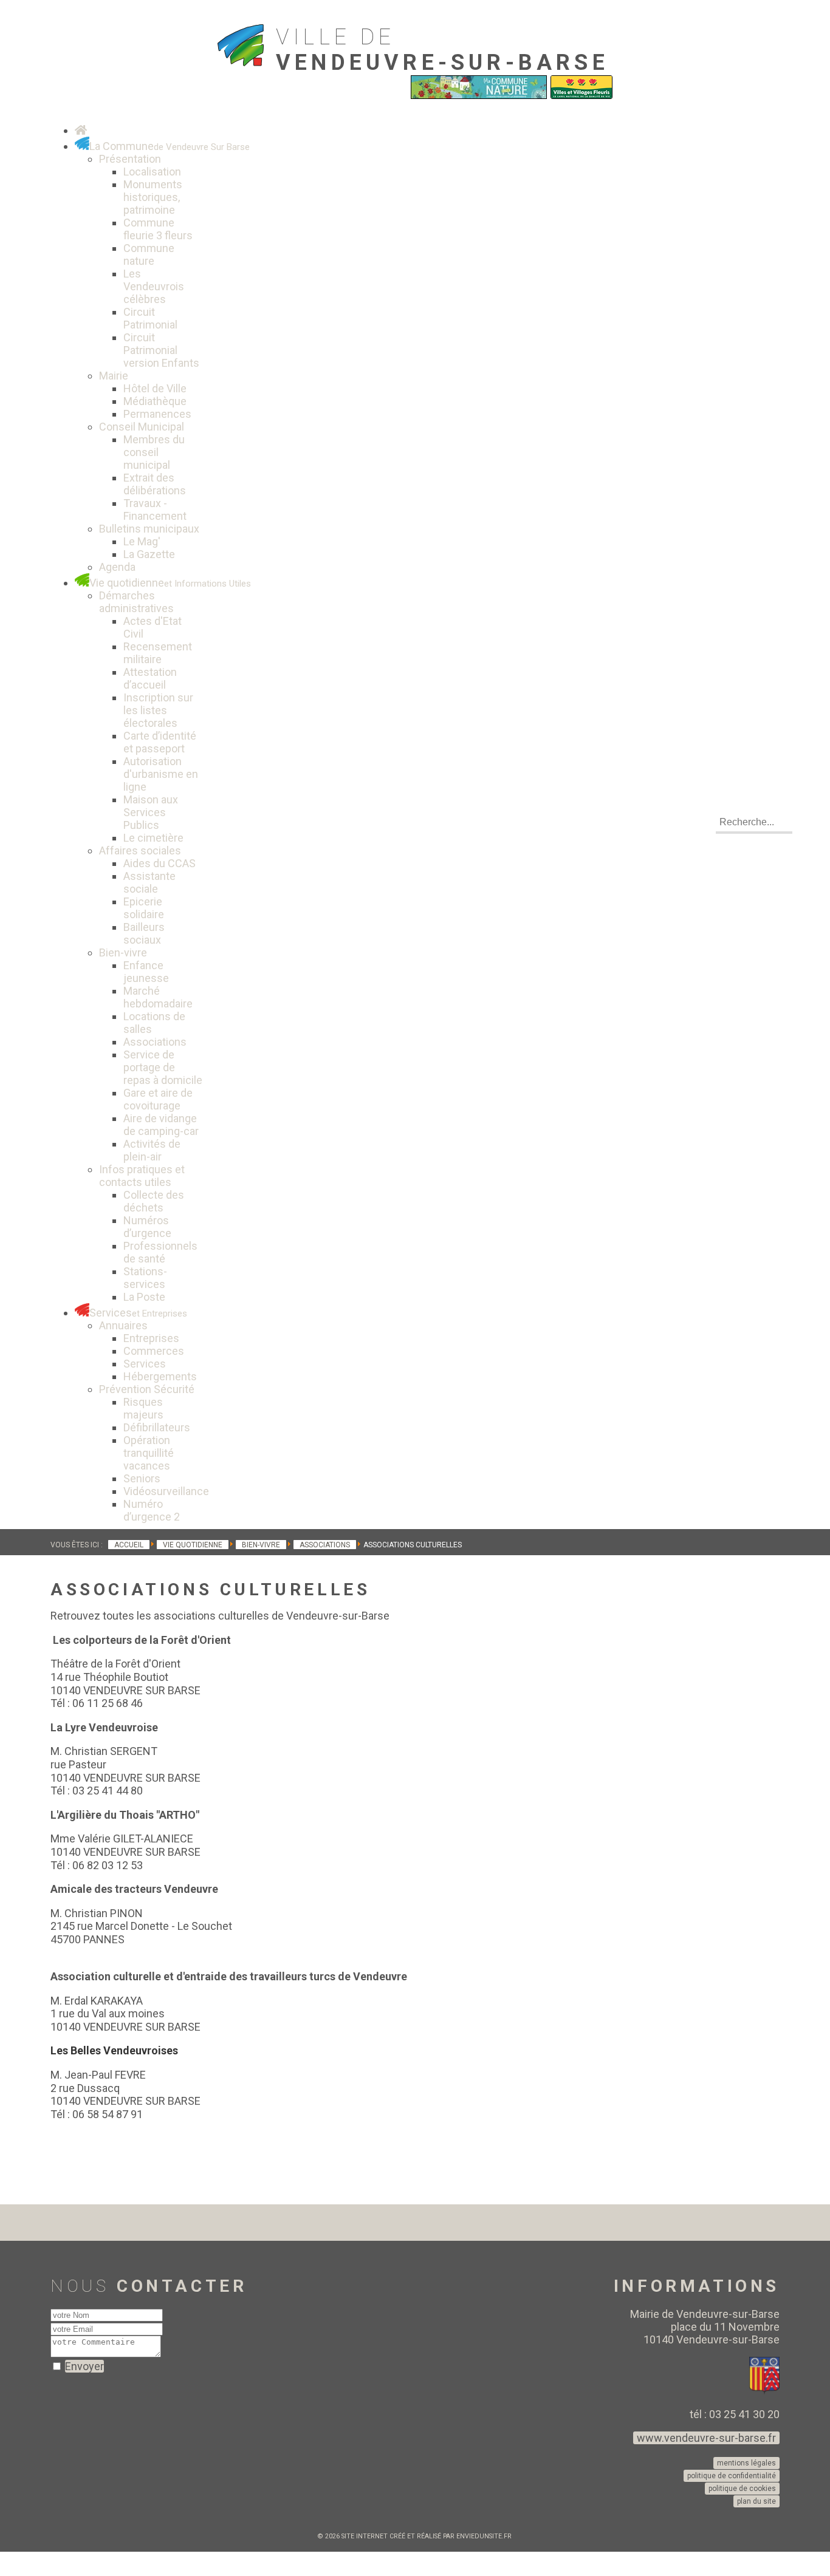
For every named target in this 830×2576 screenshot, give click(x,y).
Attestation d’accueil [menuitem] (150, 678)
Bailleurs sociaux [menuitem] (144, 933)
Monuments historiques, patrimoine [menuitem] (153, 197)
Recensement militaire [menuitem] (158, 653)
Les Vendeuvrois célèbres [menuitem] (154, 286)
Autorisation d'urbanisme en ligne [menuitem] (161, 774)
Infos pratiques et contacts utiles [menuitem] (142, 1176)
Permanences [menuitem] (157, 414)
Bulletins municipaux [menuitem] (149, 529)
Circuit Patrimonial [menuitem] (150, 318)
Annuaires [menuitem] (123, 1325)
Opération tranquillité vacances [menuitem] (149, 1453)
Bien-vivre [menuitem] (123, 952)
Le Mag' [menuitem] (142, 541)
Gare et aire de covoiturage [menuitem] (158, 1099)
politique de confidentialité (732, 2476)
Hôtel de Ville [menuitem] (155, 388)
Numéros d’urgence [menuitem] (147, 1227)
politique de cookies (742, 2489)
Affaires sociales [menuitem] (140, 850)
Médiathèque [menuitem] (155, 401)
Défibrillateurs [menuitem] (157, 1427)
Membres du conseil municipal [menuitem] (154, 452)
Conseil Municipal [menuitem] (142, 427)
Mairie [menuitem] (114, 376)
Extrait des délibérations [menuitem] (155, 484)
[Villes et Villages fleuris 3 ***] (581, 96)
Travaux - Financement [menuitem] (155, 509)
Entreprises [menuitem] (151, 1338)
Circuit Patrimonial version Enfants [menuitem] (161, 350)
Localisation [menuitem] (152, 172)
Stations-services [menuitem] (145, 1278)
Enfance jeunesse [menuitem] (146, 972)
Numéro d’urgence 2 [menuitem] (152, 1510)
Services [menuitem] (145, 1364)
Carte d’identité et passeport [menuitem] (160, 742)
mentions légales (746, 2463)
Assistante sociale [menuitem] (149, 882)
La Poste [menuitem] (144, 1297)
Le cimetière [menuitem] (153, 838)
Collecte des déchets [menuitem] (154, 1201)
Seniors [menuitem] (142, 1478)
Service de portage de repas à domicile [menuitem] (163, 1067)
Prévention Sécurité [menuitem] (147, 1389)
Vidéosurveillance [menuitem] (166, 1491)
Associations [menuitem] (155, 1042)
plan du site (756, 2501)
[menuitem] (81, 130)
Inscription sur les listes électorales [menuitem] (158, 710)
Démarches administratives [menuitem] (136, 602)
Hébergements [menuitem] (160, 1376)
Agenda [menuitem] (117, 567)
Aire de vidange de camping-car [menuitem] (161, 1125)
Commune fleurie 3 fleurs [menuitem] (158, 229)
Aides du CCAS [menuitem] (159, 863)
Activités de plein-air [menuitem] (152, 1150)
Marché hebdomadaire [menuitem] (158, 997)
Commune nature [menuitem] (149, 254)
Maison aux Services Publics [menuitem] (151, 812)
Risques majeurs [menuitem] (143, 1408)
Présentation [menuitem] (130, 159)
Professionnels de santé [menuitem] (160, 1252)
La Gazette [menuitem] (149, 554)
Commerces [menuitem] (154, 1351)
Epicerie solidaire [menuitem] (144, 908)
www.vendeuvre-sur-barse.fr (706, 2438)
